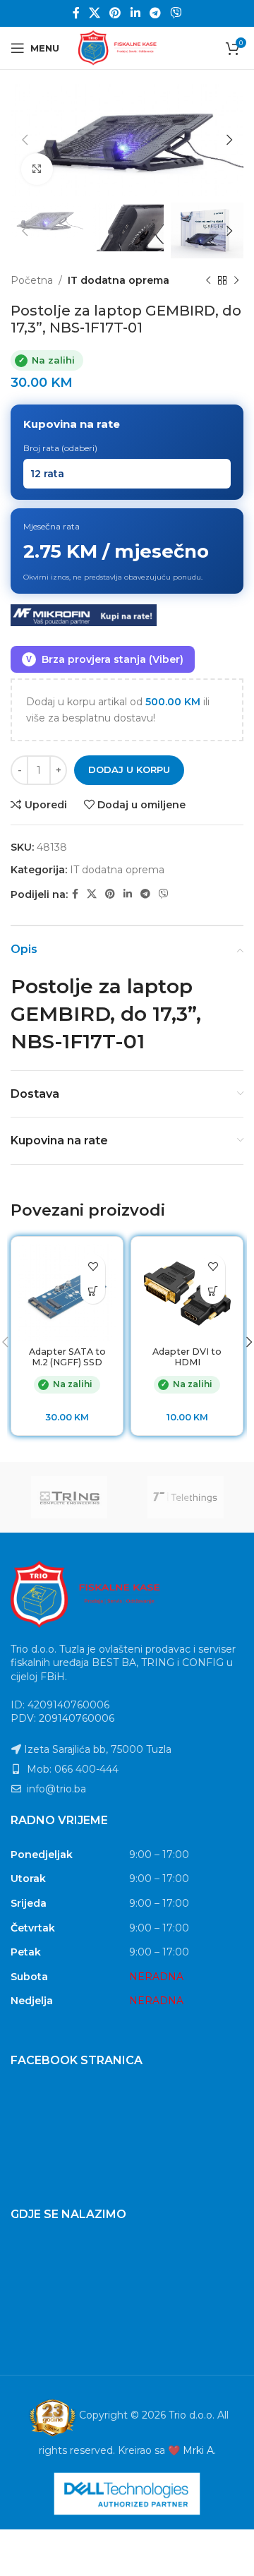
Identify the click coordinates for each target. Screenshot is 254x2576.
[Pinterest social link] (115, 13)
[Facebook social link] (76, 13)
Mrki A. (199, 2450)
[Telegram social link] (155, 13)
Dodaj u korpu (129, 769)
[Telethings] (185, 1497)
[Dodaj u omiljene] (93, 1267)
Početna (32, 280)
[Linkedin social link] (135, 13)
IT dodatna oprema (119, 280)
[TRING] (69, 1497)
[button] (93, 1292)
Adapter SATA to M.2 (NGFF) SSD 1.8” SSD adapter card (67, 1367)
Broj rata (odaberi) (60, 448)
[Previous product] (208, 280)
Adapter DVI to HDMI (187, 1357)
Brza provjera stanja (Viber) (105, 659)
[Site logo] (127, 47)
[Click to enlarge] (37, 169)
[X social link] (94, 13)
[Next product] (236, 280)
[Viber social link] (176, 13)
